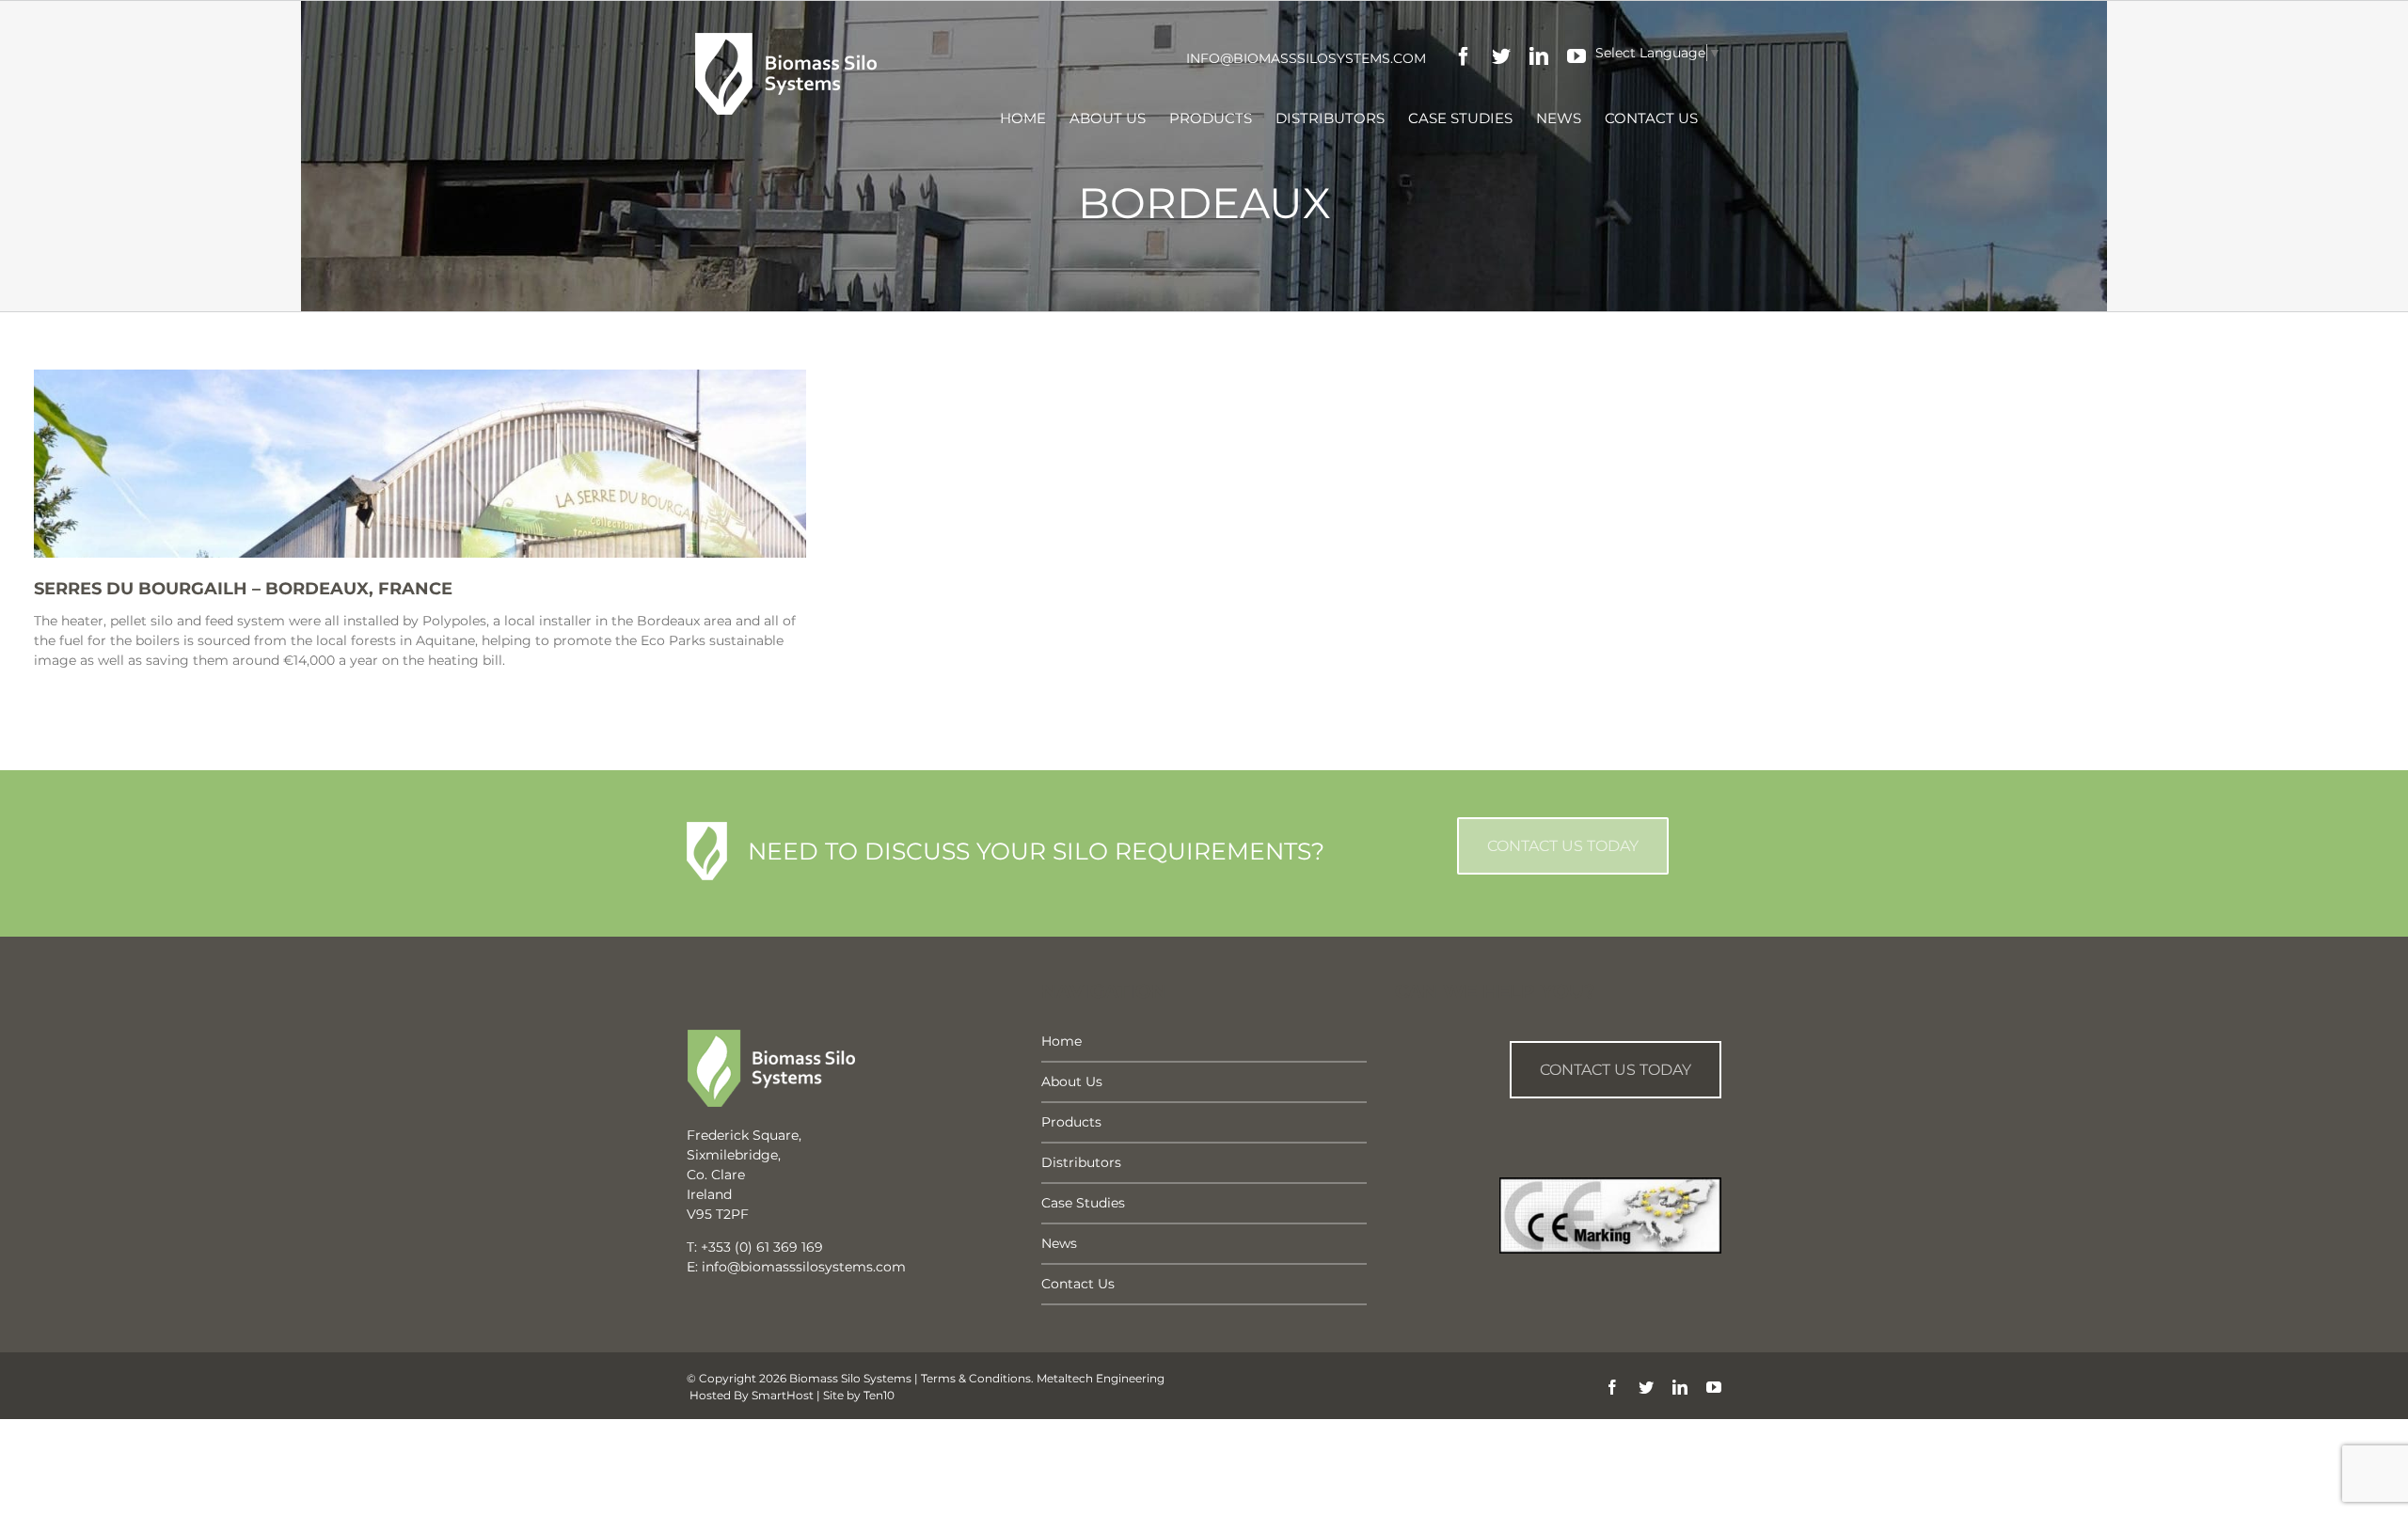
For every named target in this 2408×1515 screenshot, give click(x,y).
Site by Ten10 (859, 1395)
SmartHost (783, 1395)
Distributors (1081, 1162)
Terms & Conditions (976, 1378)
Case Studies (1083, 1203)
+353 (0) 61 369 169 (762, 1247)
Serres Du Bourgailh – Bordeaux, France (243, 589)
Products (1071, 1122)
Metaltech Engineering (1101, 1378)
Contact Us (1078, 1284)
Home (1061, 1041)
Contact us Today (1616, 1070)
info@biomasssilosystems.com (1306, 58)
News (1059, 1243)
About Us (1072, 1081)
